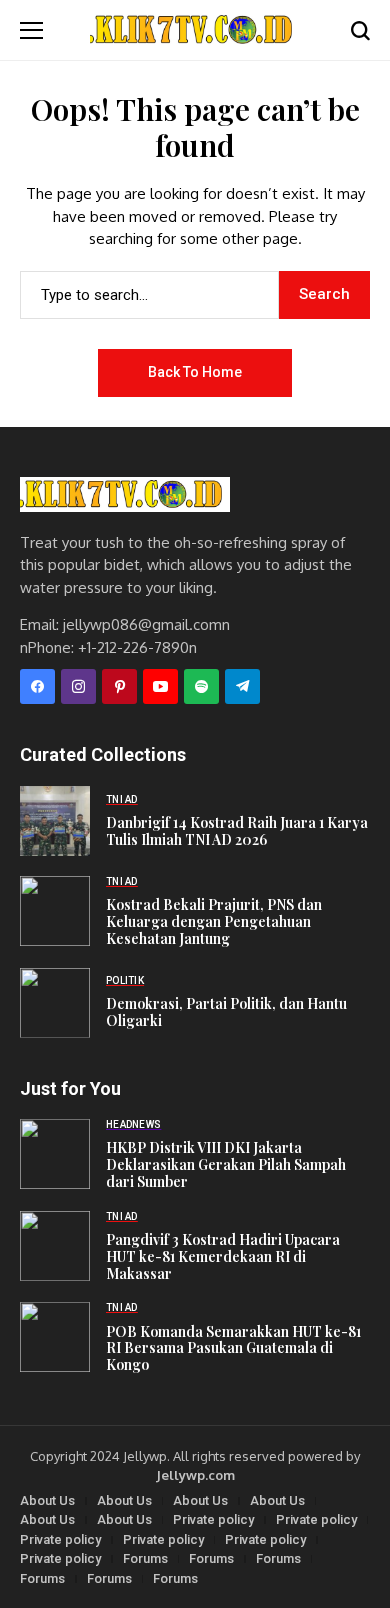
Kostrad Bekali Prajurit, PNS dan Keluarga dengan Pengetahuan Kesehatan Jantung (214, 921)
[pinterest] (119, 686)
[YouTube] (160, 686)
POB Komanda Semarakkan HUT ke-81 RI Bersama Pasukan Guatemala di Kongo (233, 1348)
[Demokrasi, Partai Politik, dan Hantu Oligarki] (55, 1003)
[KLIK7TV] (125, 494)
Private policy (213, 1519)
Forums (145, 1558)
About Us (47, 1500)
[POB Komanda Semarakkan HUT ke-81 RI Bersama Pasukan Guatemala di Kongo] (55, 1337)
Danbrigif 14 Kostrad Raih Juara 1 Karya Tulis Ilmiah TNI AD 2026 (237, 831)
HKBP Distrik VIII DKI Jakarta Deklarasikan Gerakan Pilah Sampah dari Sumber (226, 1164)
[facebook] (37, 686)
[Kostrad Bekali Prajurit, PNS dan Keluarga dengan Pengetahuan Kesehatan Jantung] (55, 911)
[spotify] (201, 686)
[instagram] (78, 686)
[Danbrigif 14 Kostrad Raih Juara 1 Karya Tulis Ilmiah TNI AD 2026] (55, 821)
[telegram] (242, 686)
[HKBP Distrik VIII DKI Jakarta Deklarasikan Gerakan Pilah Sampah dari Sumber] (55, 1154)
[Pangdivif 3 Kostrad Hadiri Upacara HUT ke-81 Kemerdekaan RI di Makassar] (55, 1246)
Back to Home (195, 372)
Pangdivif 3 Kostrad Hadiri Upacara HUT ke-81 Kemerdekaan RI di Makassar (223, 1256)
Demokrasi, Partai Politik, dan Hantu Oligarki (226, 1012)
